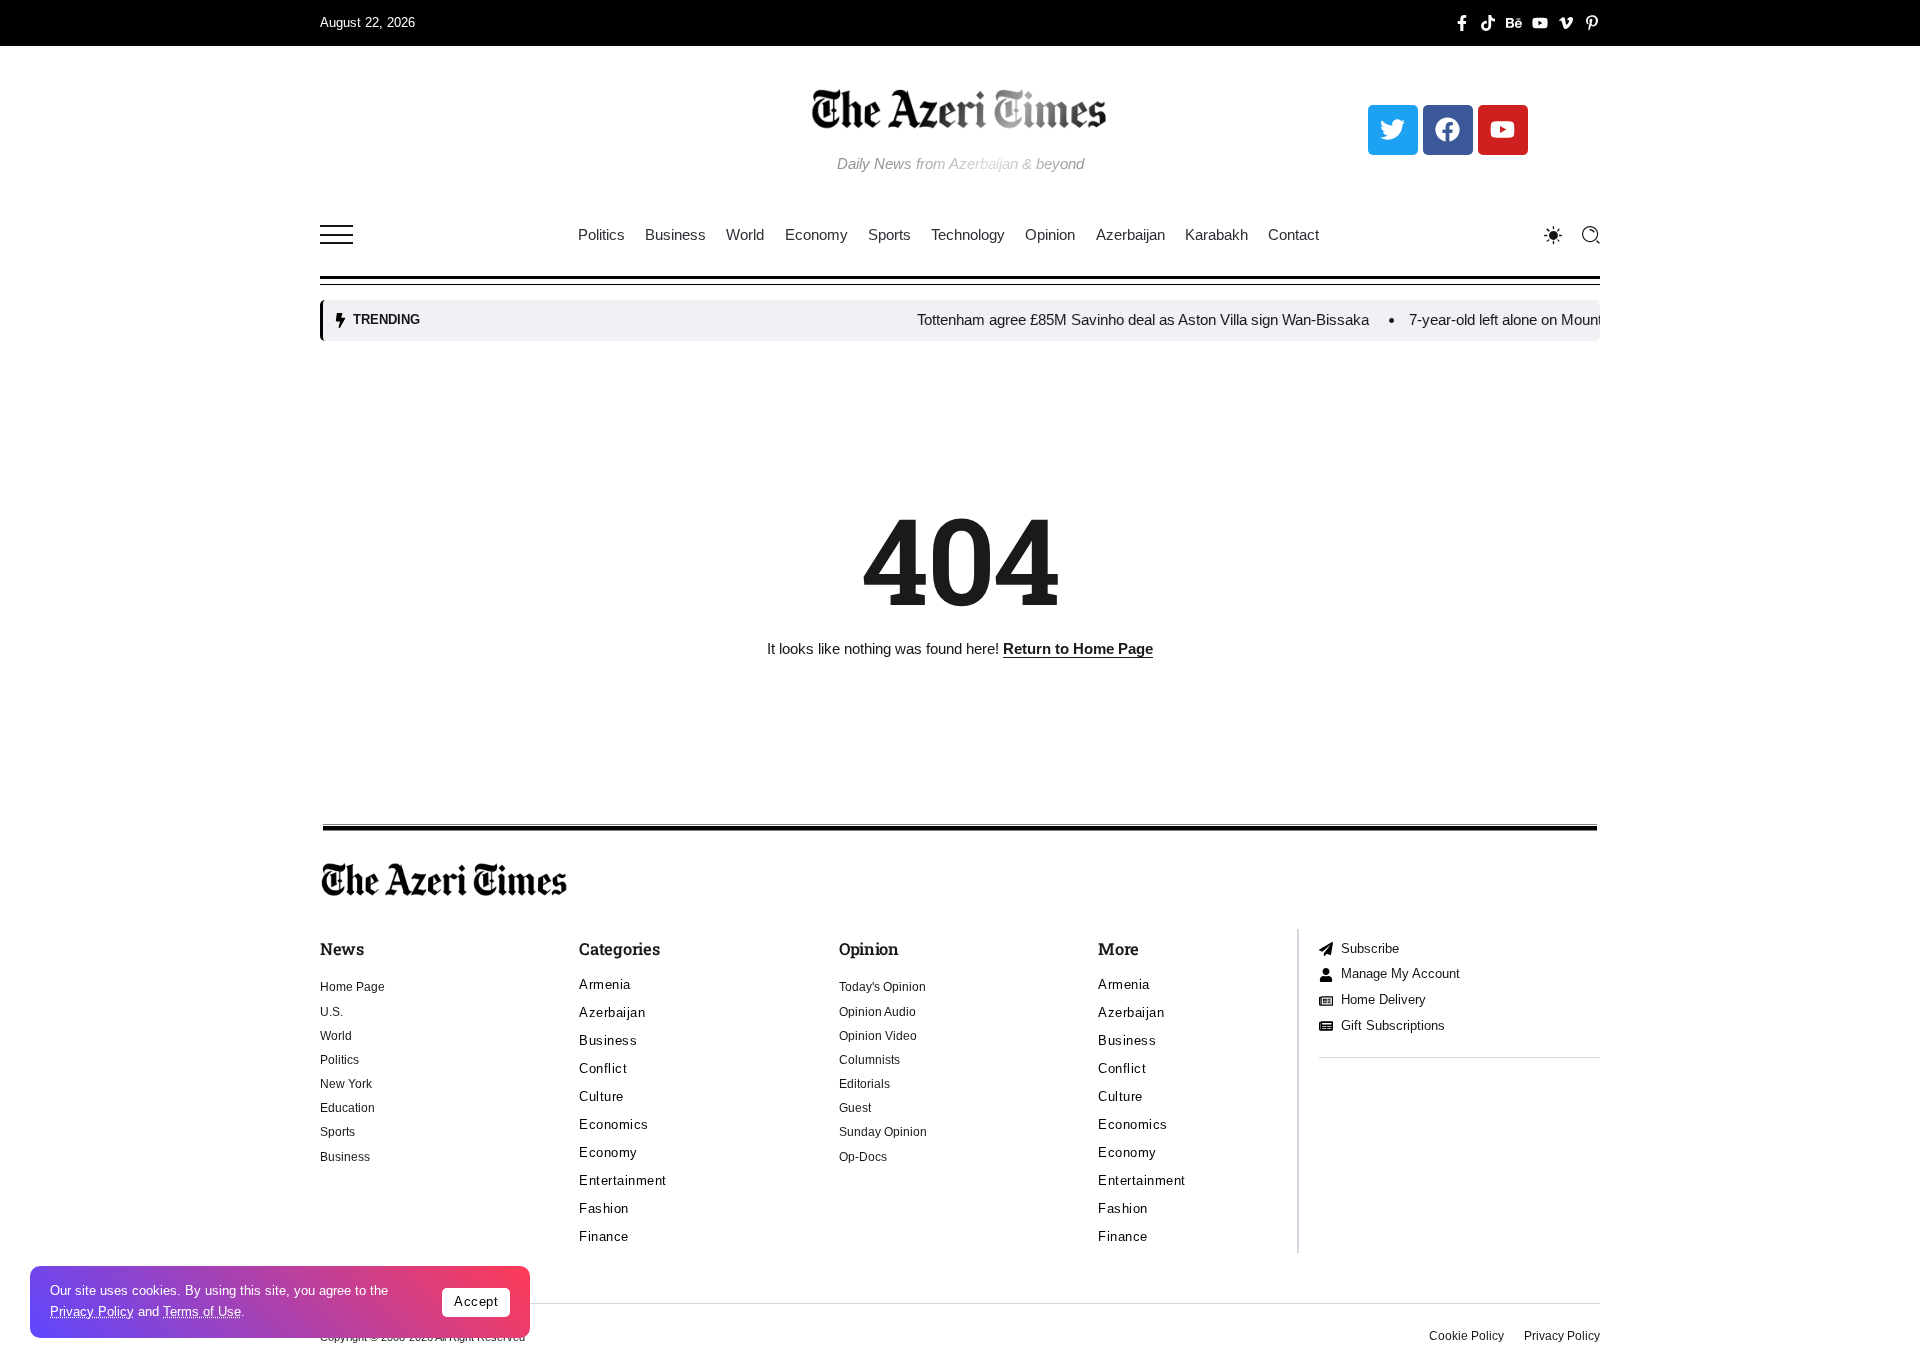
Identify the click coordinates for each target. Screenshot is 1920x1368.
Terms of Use (202, 1311)
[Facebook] (1448, 130)
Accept (476, 1301)
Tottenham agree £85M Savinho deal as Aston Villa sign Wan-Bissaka (1111, 319)
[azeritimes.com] (960, 108)
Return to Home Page (1078, 648)
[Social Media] (1462, 23)
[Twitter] (1393, 130)
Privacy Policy (92, 1311)
